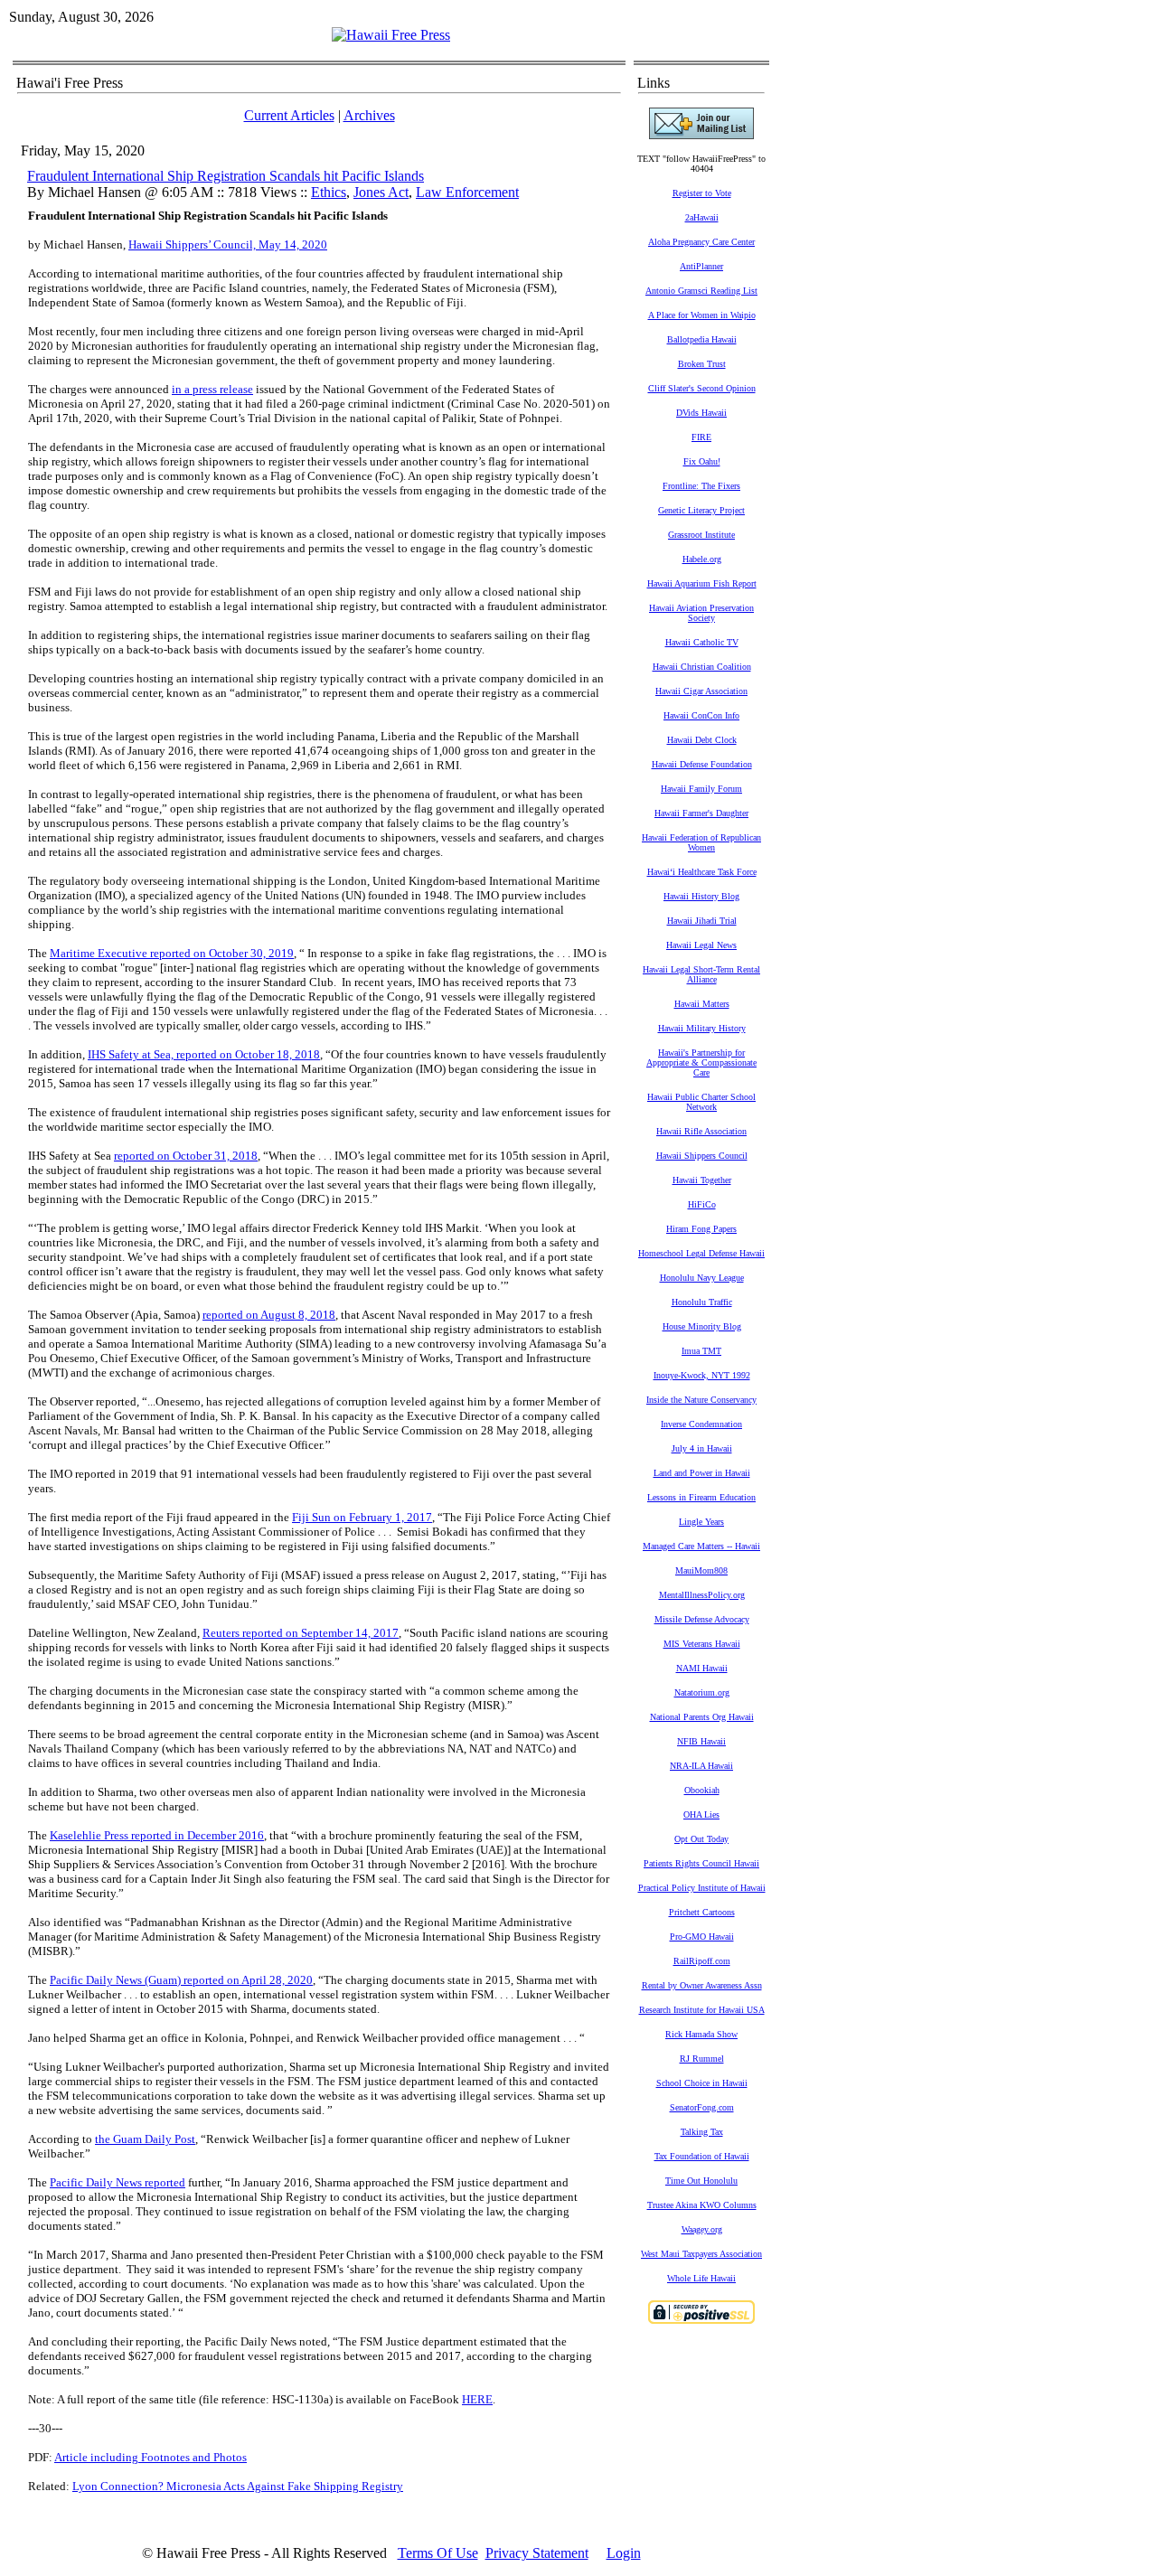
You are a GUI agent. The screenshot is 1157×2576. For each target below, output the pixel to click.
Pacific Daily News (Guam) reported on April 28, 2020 (181, 1980)
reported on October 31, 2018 (186, 1156)
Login (624, 2553)
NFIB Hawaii (701, 1741)
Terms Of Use (438, 2553)
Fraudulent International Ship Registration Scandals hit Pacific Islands (226, 176)
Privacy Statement (537, 2553)
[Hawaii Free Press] (391, 35)
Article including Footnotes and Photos (151, 2457)
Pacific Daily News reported (118, 2182)
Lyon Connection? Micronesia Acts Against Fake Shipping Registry (238, 2486)
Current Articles (289, 115)
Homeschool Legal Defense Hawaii (701, 1253)
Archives (369, 115)
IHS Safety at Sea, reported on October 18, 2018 (204, 1054)
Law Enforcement (467, 192)
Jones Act (381, 192)
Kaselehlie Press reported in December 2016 (157, 1835)
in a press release (212, 389)
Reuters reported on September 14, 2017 (301, 1633)
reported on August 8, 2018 (269, 1315)
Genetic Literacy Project (701, 510)
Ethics (329, 192)
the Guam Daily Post (145, 2139)
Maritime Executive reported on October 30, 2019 (172, 953)
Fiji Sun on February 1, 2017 (362, 1517)
